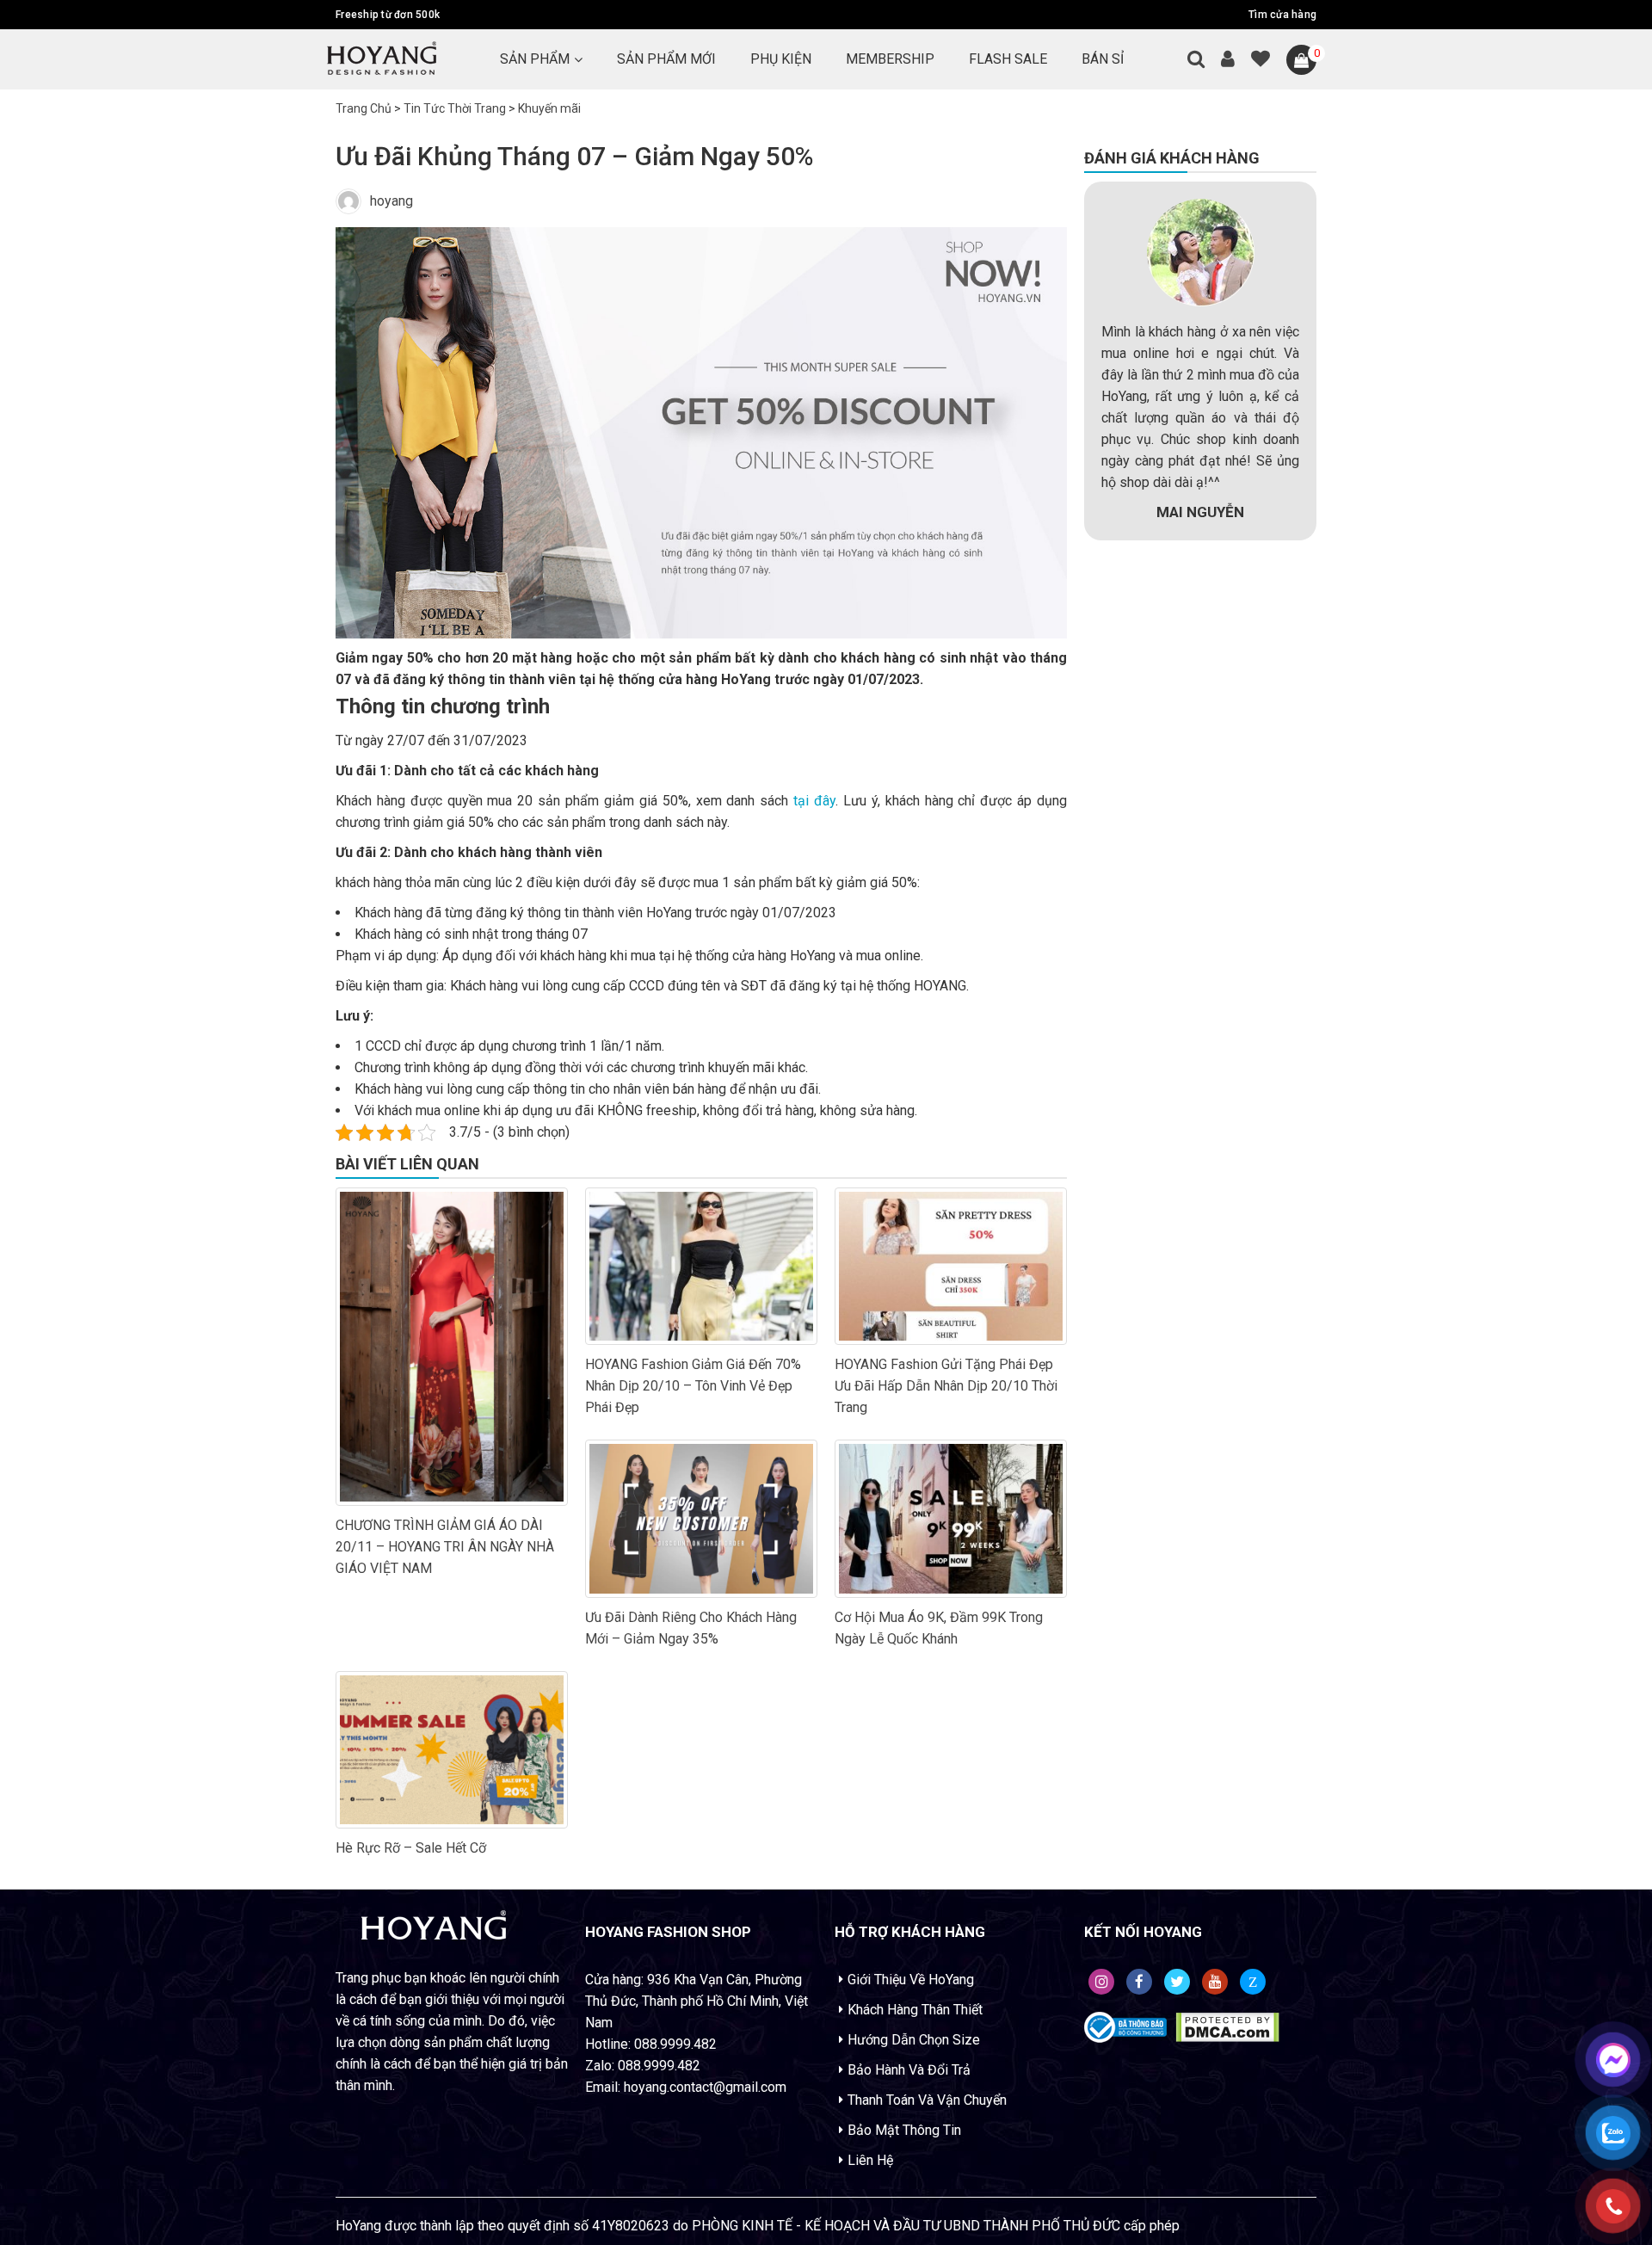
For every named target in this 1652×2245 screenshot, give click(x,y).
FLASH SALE (1008, 59)
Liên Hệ (870, 2160)
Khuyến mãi (549, 108)
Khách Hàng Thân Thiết (915, 2010)
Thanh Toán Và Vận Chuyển (927, 2100)
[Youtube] (1215, 1982)
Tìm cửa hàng (1282, 15)
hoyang (391, 201)
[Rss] (1101, 1982)
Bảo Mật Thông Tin (904, 2130)
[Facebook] (1139, 1982)
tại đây (814, 801)
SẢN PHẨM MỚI (666, 59)
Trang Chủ (364, 108)
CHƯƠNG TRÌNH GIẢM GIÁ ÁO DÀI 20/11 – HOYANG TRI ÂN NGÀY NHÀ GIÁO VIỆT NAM (445, 1547)
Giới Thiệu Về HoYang (911, 1980)
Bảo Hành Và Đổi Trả (909, 2070)
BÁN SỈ (1103, 59)
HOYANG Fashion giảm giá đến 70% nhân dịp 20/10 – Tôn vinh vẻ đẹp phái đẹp (693, 1386)
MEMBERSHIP (890, 59)
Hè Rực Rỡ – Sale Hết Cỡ (411, 1848)
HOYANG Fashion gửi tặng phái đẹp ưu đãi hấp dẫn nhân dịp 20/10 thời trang (946, 1386)
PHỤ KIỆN (781, 59)
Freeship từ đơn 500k (388, 15)
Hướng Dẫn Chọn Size (914, 2040)
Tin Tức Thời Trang (455, 108)
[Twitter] (1177, 1982)
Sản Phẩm (535, 59)
